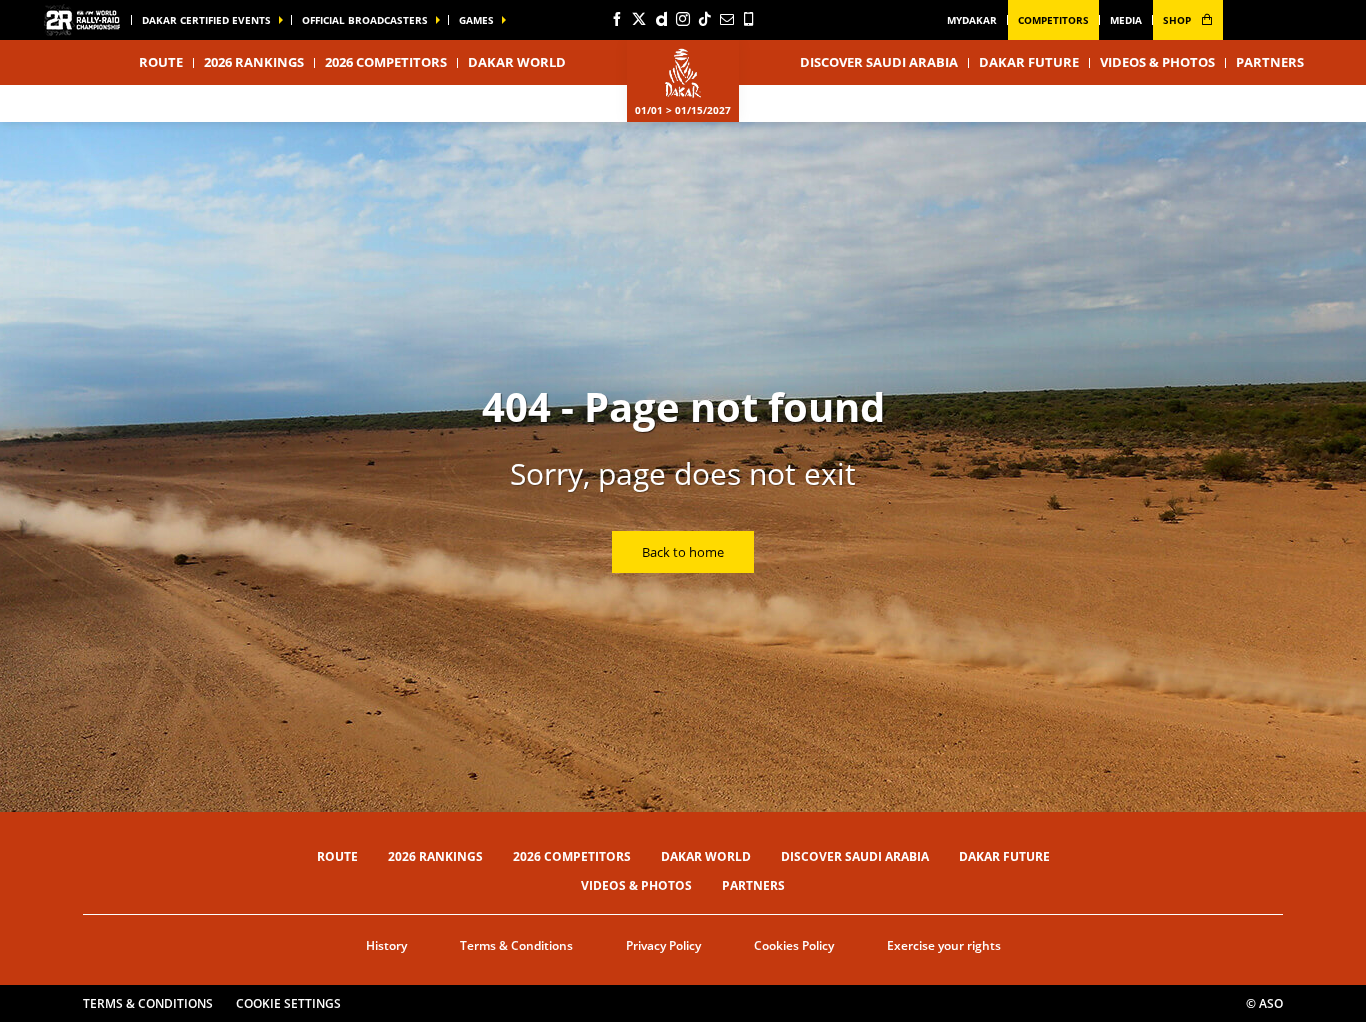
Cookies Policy (794, 945)
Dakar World (706, 856)
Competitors (1053, 20)
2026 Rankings (254, 62)
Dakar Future (1029, 62)
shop (1178, 20)
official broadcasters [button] (365, 20)
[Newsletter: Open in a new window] (727, 19)
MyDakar (972, 20)
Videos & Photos (1157, 62)
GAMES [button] (476, 20)
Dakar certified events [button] (206, 20)
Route (337, 856)
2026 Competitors (386, 62)
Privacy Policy (663, 945)
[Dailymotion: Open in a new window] (661, 19)
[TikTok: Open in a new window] (705, 19)
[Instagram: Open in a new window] (683, 19)
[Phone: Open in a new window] (749, 19)
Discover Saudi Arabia (879, 62)
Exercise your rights (944, 945)
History (386, 945)
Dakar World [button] (517, 62)
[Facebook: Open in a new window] (617, 19)
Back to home (683, 552)
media (1126, 20)
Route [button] (161, 62)
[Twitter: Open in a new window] (639, 19)
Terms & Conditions (516, 945)
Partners (1270, 62)
